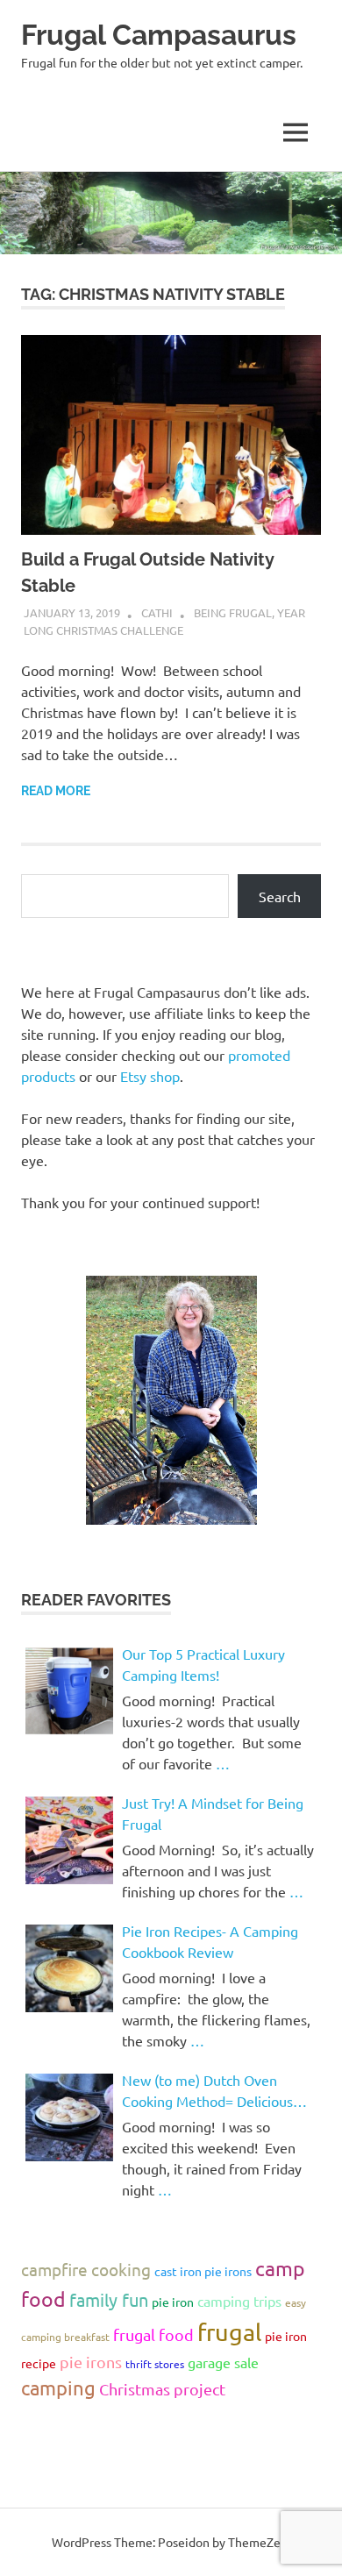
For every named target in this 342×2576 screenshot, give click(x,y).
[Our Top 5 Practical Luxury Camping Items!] (69, 1691)
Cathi (157, 612)
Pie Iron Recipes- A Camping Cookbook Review (210, 1941)
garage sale (223, 2362)
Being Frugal (233, 612)
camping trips (239, 2301)
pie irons (91, 2362)
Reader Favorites (96, 1600)
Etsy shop (150, 1076)
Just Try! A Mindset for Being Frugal (213, 1813)
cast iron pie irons (203, 2271)
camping (58, 2387)
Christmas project (162, 2389)
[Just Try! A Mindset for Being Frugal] (69, 1840)
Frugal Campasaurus (159, 35)
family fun (109, 2299)
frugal (229, 2332)
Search (280, 896)
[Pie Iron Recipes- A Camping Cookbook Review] (69, 1968)
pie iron (173, 2302)
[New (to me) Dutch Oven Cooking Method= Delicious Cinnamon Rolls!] (69, 2117)
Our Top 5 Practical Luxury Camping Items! (203, 1664)
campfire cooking (86, 2269)
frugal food (153, 2334)
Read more (56, 791)
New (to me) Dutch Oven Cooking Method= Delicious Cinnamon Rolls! (207, 2091)
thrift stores (155, 2364)
